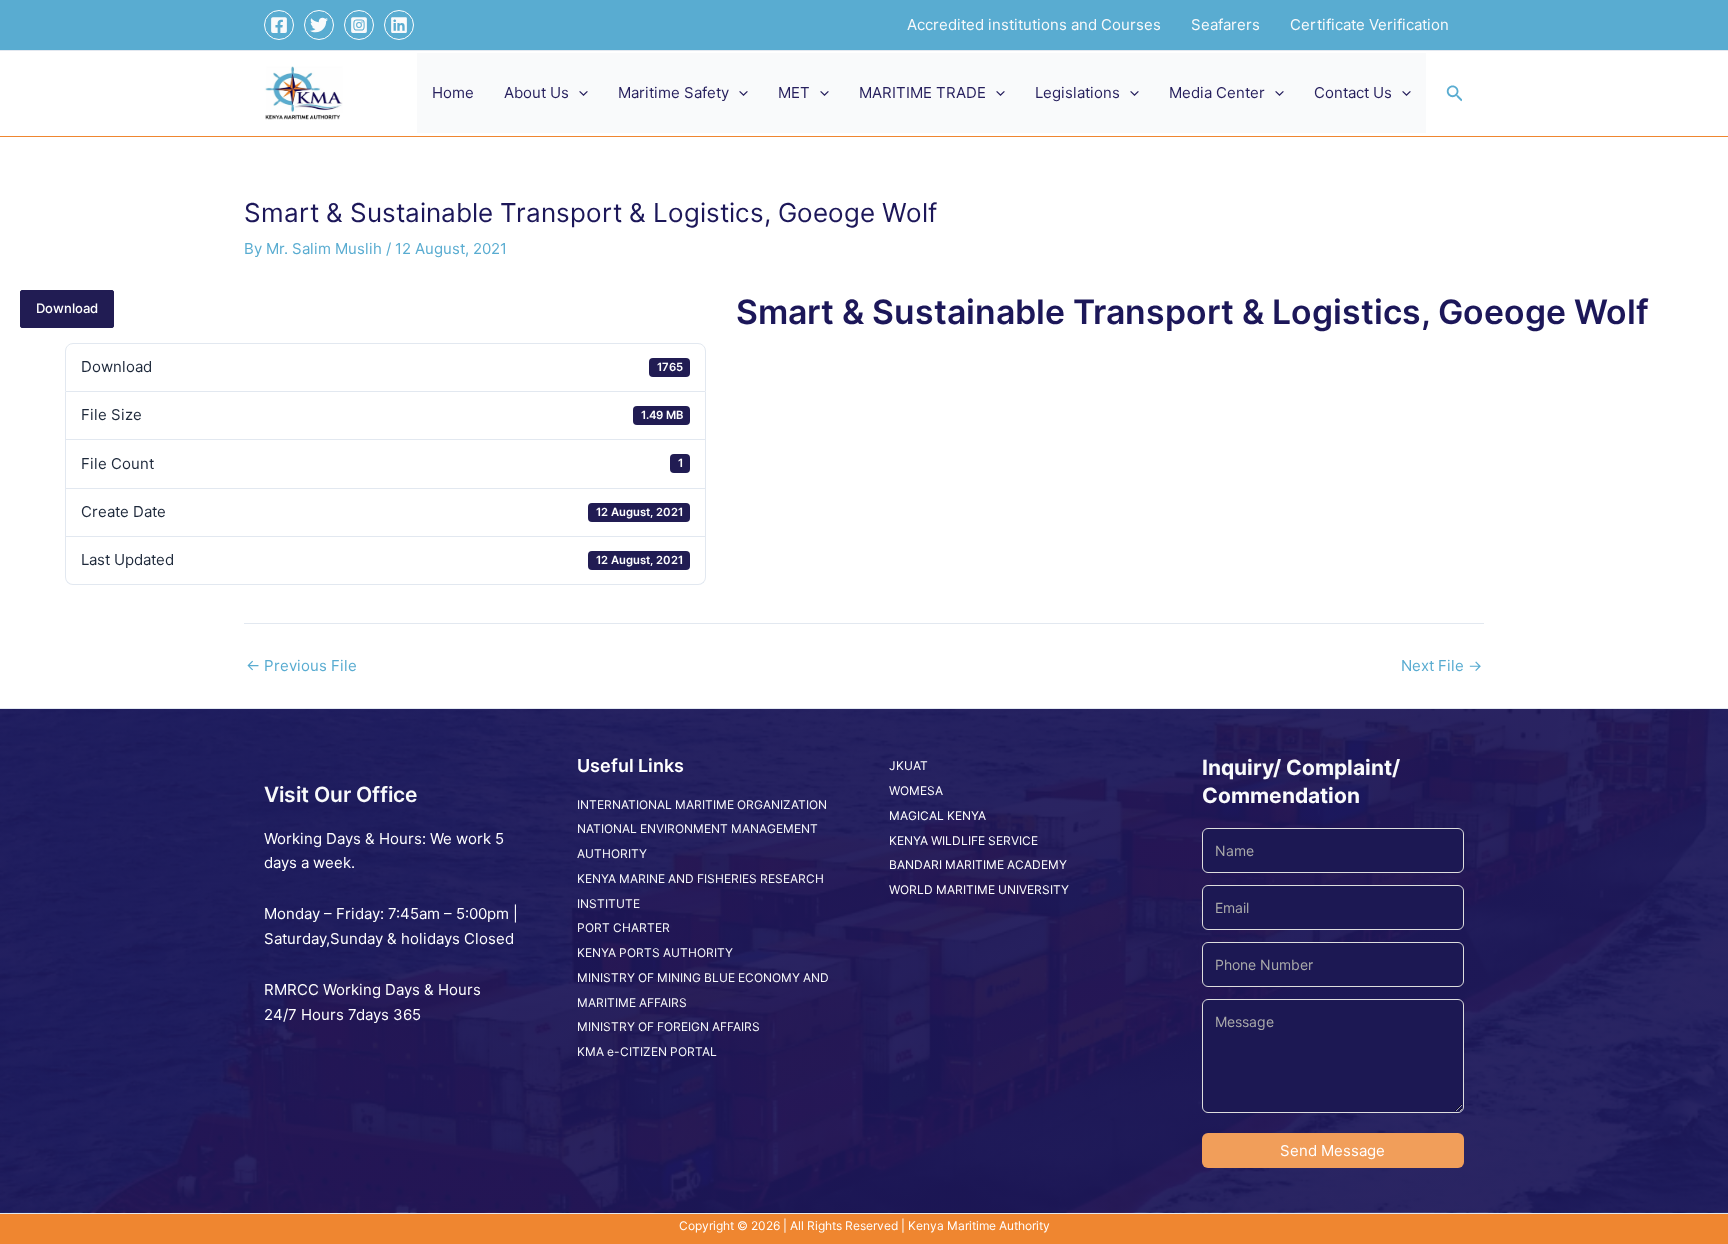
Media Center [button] (1217, 92)
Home (453, 92)
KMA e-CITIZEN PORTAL (647, 1051)
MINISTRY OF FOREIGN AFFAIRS (668, 1026)
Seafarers (1225, 24)
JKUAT (908, 765)
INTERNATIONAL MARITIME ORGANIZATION (702, 804)
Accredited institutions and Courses (1034, 24)
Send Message (1332, 1150)
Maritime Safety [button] (673, 92)
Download (67, 308)
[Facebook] (279, 25)
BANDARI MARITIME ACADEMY (978, 864)
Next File (1441, 665)
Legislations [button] (1077, 92)
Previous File (301, 665)
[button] (578, 93)
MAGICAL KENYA (937, 815)
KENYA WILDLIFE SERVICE (963, 840)
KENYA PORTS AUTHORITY (655, 952)
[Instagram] (359, 25)
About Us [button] (536, 92)
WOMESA (916, 790)
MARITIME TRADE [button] (922, 92)
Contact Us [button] (1353, 92)
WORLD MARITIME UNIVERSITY (979, 889)
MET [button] (794, 92)
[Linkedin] (399, 25)
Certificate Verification (1369, 24)
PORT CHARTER (623, 927)
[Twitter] (319, 25)
